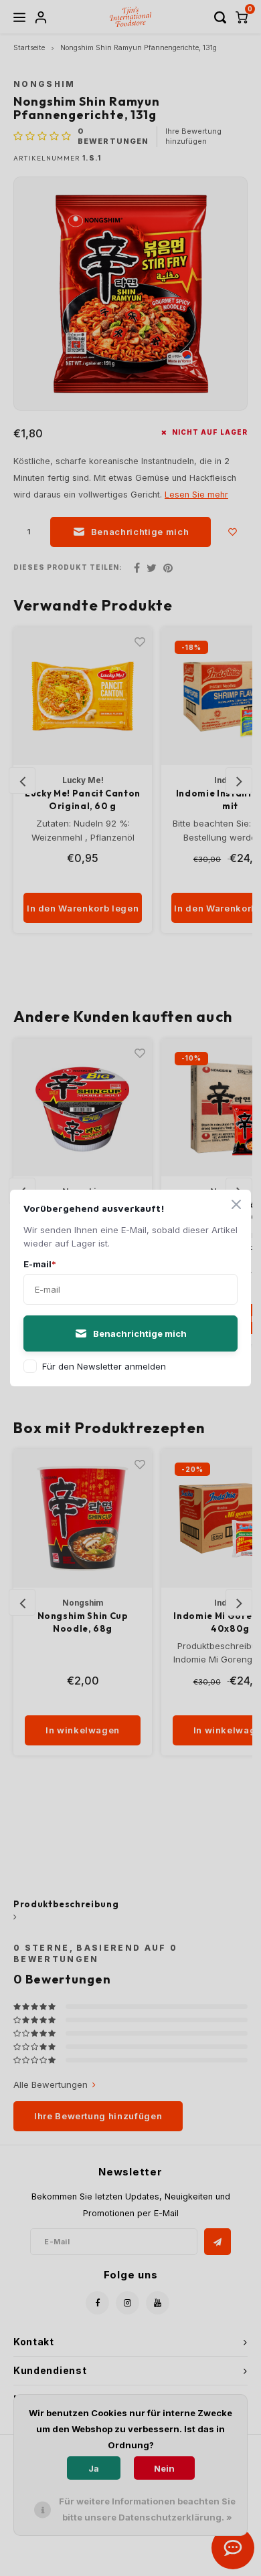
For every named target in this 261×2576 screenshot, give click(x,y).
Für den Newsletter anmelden (104, 1366)
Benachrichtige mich (140, 1333)
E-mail (40, 1264)
